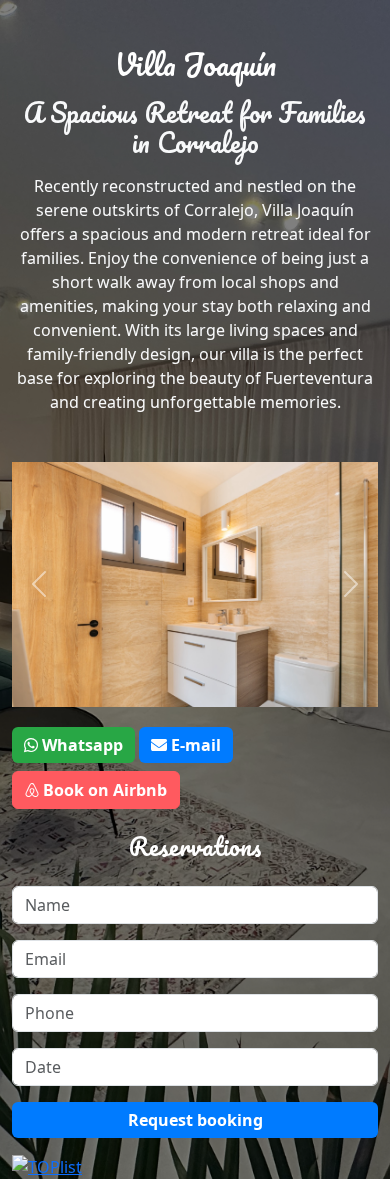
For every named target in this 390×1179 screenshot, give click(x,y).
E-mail (194, 745)
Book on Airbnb (103, 790)
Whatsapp (80, 745)
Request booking (195, 1120)
